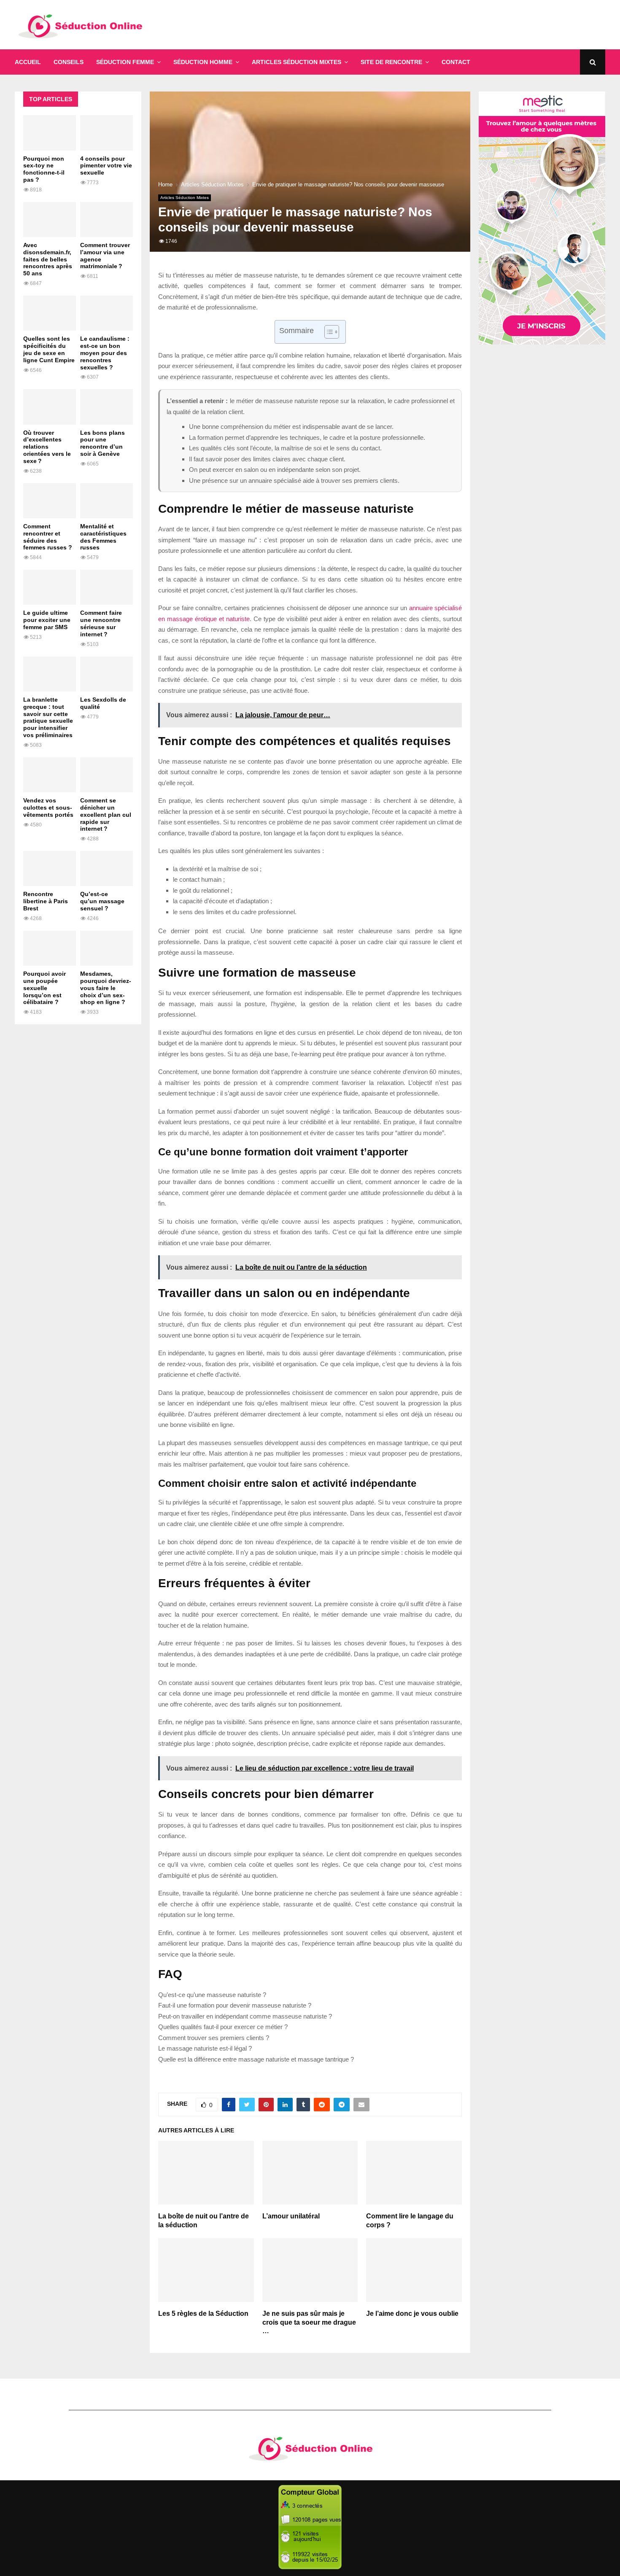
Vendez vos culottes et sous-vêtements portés (48, 808)
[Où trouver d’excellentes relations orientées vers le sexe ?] (50, 407)
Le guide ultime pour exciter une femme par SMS (47, 620)
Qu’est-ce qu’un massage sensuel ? (102, 901)
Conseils (69, 62)
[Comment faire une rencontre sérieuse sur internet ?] (106, 587)
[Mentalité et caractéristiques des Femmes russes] (106, 501)
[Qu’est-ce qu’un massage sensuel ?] (106, 868)
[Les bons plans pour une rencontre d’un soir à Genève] (106, 407)
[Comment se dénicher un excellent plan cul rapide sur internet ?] (106, 775)
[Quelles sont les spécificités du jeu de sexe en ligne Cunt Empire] (50, 313)
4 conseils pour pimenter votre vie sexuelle (106, 166)
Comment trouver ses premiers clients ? (214, 2038)
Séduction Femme (125, 62)
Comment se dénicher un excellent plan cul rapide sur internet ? (106, 814)
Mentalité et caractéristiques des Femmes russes (103, 537)
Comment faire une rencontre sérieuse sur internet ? (101, 623)
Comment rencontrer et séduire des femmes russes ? (48, 537)
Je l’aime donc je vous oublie (412, 2314)
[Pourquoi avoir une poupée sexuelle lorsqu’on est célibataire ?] (50, 948)
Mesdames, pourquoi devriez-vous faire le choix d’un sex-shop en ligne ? (106, 988)
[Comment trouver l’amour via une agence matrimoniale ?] (106, 219)
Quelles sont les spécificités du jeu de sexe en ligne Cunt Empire (49, 349)
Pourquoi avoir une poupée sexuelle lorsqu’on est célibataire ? (44, 988)
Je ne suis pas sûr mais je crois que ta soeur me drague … (309, 2322)
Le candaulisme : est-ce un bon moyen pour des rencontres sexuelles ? (105, 353)
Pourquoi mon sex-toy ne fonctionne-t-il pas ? (44, 169)
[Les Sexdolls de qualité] (106, 674)
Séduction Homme (203, 62)
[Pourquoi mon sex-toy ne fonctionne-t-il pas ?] (50, 133)
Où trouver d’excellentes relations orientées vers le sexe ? (47, 447)
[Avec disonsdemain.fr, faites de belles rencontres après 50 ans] (50, 219)
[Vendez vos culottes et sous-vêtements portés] (50, 775)
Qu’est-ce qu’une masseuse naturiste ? (212, 1995)
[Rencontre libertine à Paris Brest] (50, 868)
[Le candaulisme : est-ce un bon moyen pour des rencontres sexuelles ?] (106, 313)
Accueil (28, 62)
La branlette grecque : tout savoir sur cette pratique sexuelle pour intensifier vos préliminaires (48, 717)
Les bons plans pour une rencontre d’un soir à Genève (102, 443)
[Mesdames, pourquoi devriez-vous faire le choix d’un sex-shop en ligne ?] (106, 948)
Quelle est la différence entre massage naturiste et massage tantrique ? (256, 2059)
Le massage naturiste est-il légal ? (205, 2048)
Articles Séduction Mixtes (297, 62)
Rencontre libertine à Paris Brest (46, 901)
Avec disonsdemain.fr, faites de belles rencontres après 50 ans (48, 259)
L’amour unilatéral (291, 2216)
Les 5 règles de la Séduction (203, 2314)
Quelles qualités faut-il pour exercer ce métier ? (223, 2027)
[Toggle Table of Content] (328, 332)
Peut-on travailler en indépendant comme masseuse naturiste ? (245, 2016)
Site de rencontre (391, 62)
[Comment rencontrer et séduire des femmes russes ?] (50, 501)
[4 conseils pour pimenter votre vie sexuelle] (106, 133)
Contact (456, 62)
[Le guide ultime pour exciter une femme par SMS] (50, 587)
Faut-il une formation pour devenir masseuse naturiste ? (235, 2005)
